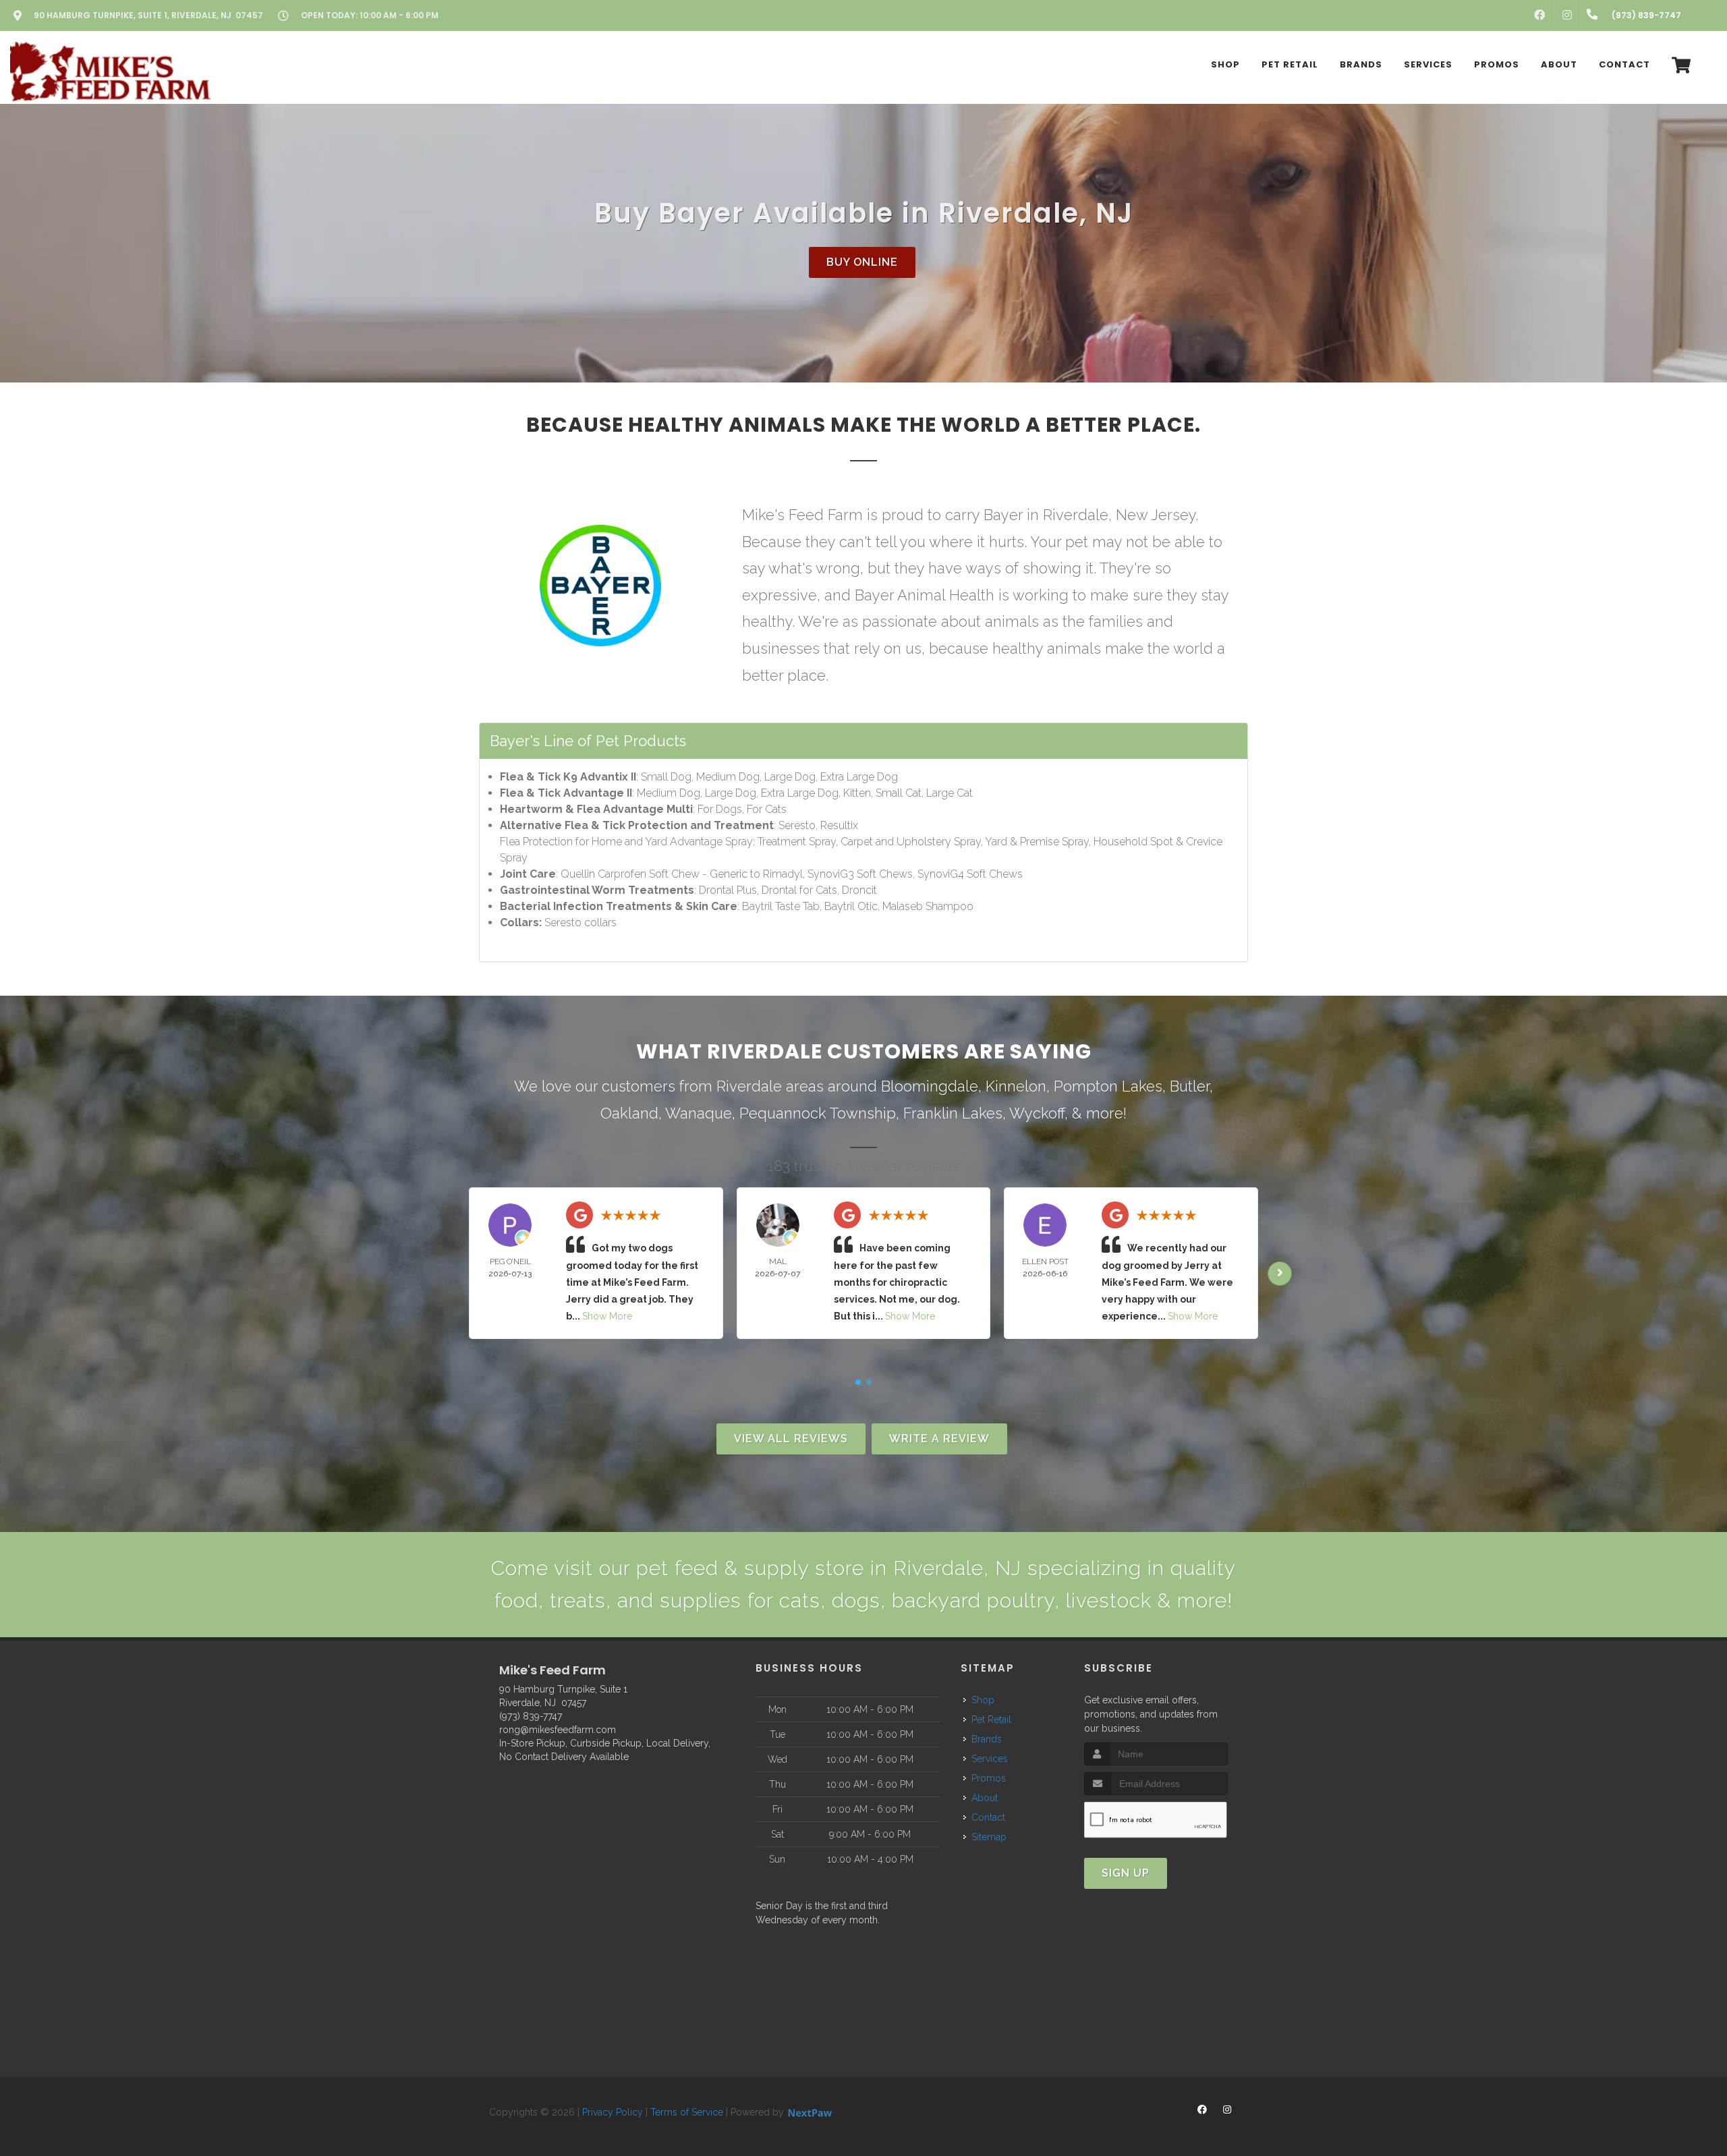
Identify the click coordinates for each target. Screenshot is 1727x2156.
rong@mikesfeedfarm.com (558, 1730)
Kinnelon (1016, 1086)
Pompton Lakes (1108, 1086)
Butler (1190, 1086)
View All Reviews (791, 1439)
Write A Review (939, 1439)
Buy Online (862, 262)
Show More (607, 1316)
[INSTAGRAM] (1567, 16)
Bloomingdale (930, 1086)
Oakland (629, 1113)
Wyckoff (1037, 1113)
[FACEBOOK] (1539, 16)
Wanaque (699, 1113)
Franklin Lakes (953, 1113)
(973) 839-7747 (531, 1716)
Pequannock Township (818, 1113)
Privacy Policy (613, 2112)
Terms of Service (687, 2112)
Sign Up (1126, 1873)
